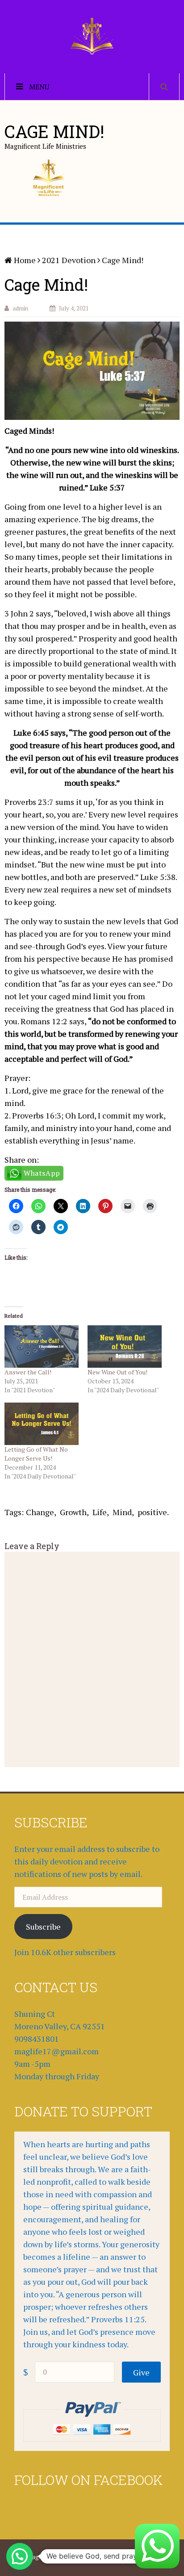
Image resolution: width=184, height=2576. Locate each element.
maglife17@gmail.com (56, 2051)
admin (20, 308)
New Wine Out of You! (117, 1372)
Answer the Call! (28, 1372)
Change (40, 1512)
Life (100, 1512)
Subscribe (43, 1927)
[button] (20, 2556)
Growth (73, 1512)
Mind (122, 1512)
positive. (153, 1512)
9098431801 (37, 2039)
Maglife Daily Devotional (60, 2557)
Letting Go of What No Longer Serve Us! (36, 1454)
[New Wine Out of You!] (125, 1347)
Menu (39, 87)
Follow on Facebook (88, 2480)
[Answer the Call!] (42, 1347)
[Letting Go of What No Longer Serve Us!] (42, 1424)
